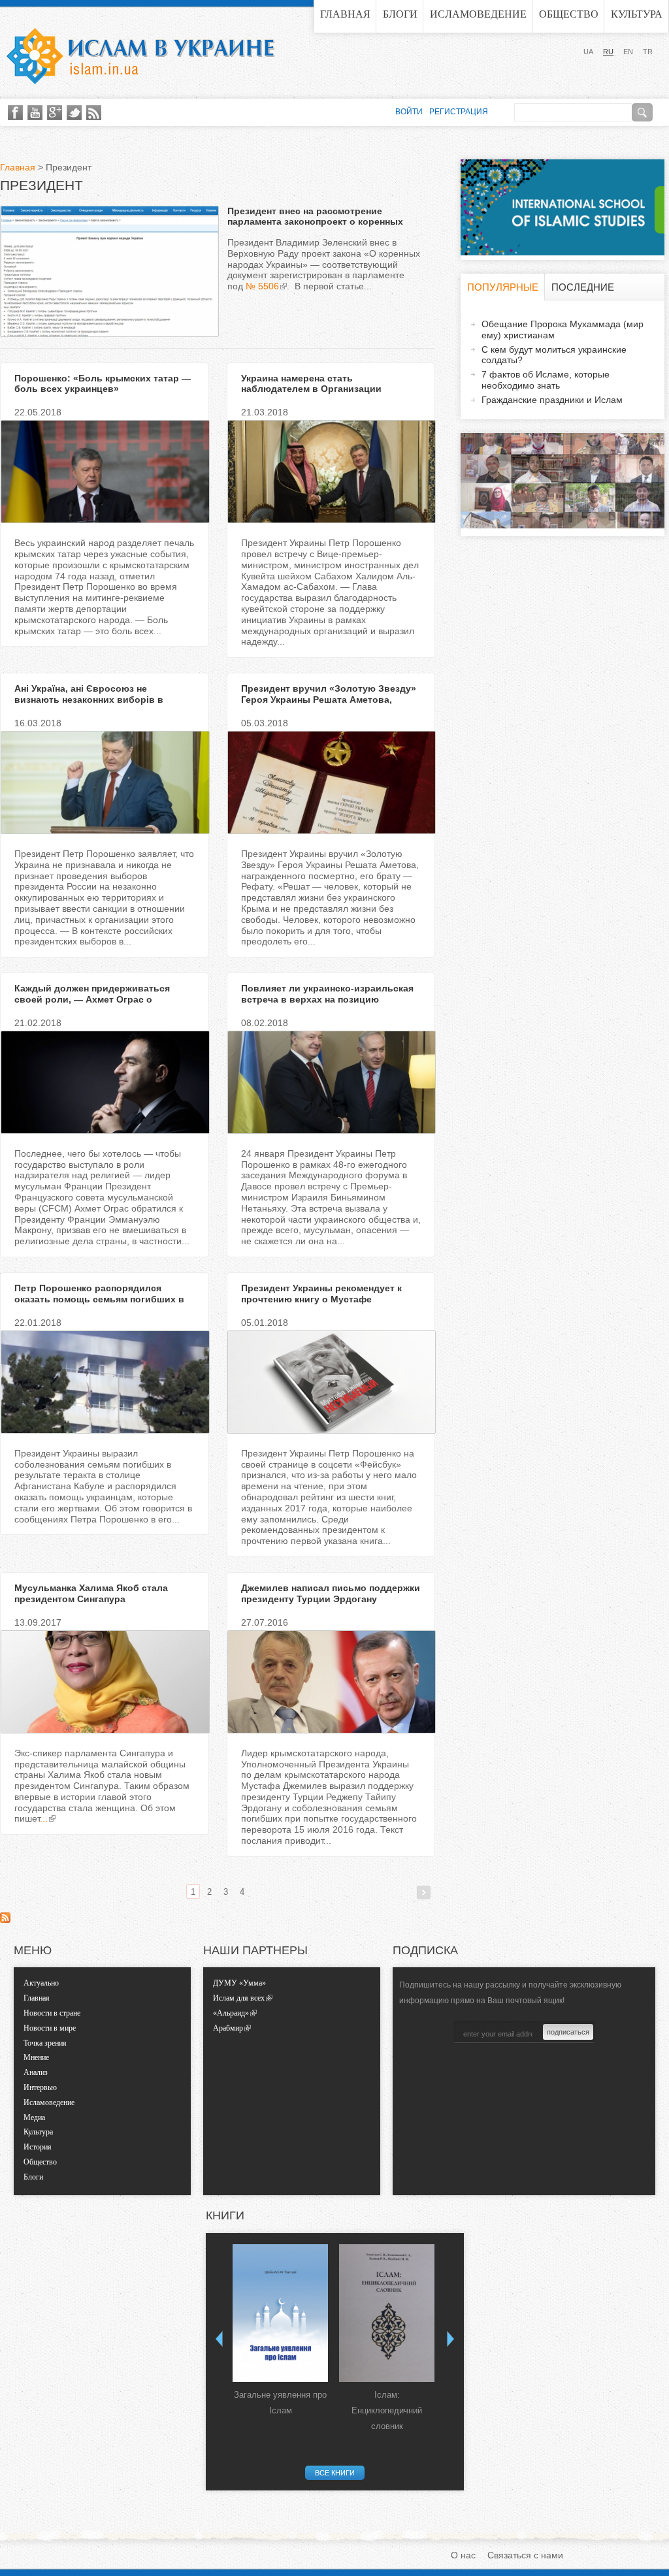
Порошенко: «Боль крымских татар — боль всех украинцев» (103, 384)
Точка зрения (45, 2043)
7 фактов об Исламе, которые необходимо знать (546, 380)
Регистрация (459, 112)
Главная (345, 14)
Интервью (40, 2087)
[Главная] (140, 56)
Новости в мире (50, 2028)
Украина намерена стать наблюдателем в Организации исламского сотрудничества (311, 389)
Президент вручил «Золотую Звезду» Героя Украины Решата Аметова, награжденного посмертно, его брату (329, 700)
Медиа (34, 2117)
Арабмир (228, 2028)
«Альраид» (231, 2013)
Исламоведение (478, 14)
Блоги (400, 14)
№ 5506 (262, 286)
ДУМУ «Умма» (239, 1983)
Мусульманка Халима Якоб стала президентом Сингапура (91, 1593)
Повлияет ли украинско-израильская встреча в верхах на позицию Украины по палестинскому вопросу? (328, 999)
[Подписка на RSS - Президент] (5, 1920)
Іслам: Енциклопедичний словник (387, 2410)
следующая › (424, 1892)
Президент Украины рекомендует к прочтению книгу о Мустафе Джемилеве (321, 1299)
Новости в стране (52, 2013)
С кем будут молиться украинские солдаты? (554, 355)
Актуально (41, 1983)
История (38, 2147)
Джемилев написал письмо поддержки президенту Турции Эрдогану (331, 1593)
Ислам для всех (239, 1998)
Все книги (335, 2473)
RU (608, 52)
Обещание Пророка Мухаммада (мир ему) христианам (563, 330)
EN (628, 52)
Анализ (36, 2072)
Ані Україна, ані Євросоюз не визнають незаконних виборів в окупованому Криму (89, 700)
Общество (569, 14)
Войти (409, 112)
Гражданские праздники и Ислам (552, 400)
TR (648, 52)
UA (588, 52)
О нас (463, 2555)
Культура (637, 14)
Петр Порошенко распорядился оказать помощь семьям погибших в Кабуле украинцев (99, 1299)
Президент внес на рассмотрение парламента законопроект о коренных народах (315, 222)
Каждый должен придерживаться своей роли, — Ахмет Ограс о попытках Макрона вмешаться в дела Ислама (101, 1005)
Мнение (36, 2057)
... (44, 1818)
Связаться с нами (525, 2555)
